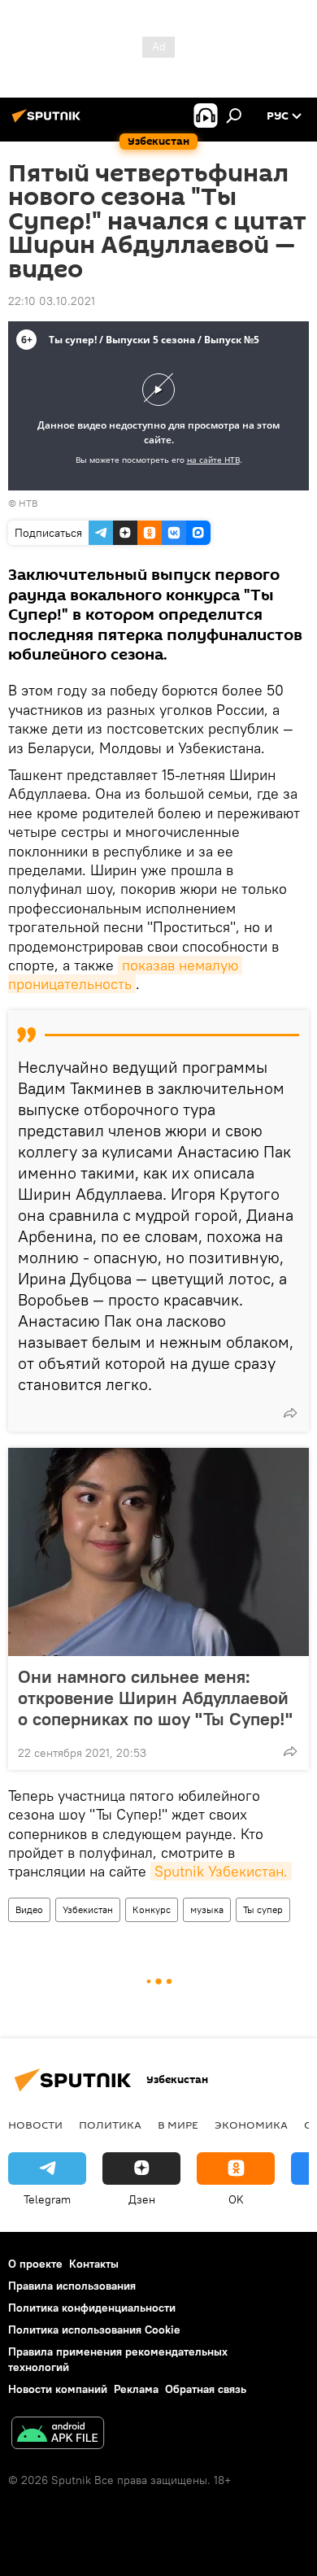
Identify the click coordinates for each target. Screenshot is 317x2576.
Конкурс (152, 1909)
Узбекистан (88, 1909)
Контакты (94, 2264)
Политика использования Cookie (94, 2330)
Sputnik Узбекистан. (221, 1871)
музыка (207, 1909)
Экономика (251, 2125)
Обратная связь (206, 2389)
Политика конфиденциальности (92, 2308)
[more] (290, 1413)
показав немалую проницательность (125, 974)
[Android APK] (58, 2435)
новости (35, 2125)
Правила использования (72, 2286)
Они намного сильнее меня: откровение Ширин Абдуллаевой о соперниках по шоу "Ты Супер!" (155, 1698)
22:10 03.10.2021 (52, 301)
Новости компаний (58, 2389)
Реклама (136, 2389)
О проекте (35, 2264)
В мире (178, 2125)
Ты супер (263, 1909)
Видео (29, 1909)
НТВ (28, 503)
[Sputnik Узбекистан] (49, 122)
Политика (110, 2125)
